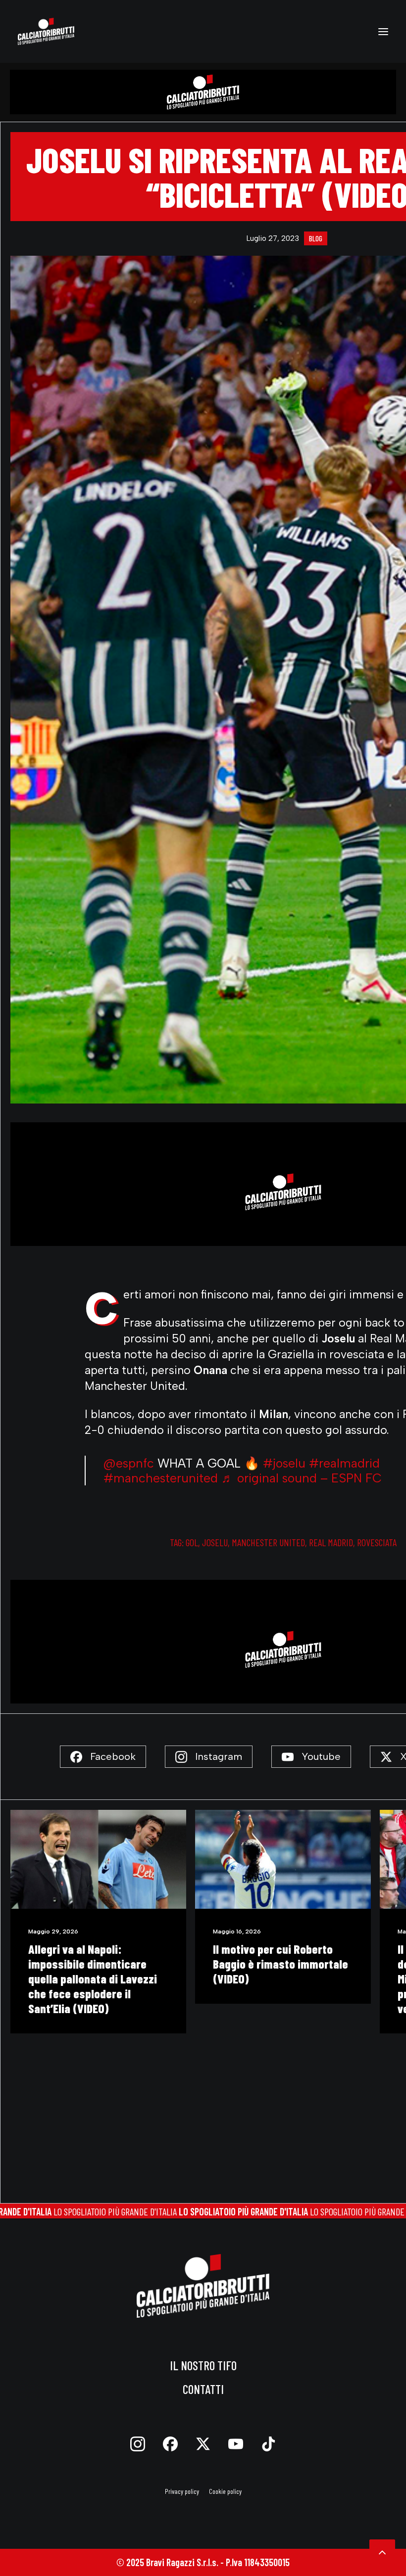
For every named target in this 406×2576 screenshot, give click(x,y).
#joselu (284, 1463)
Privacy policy (182, 2491)
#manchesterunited (161, 1478)
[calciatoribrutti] (46, 31)
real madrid (331, 1542)
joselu (215, 1542)
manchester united (268, 1542)
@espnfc (129, 1463)
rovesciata (377, 1542)
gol (192, 1542)
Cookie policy (225, 2491)
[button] (383, 31)
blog (316, 238)
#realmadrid (344, 1463)
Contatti (203, 2389)
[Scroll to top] (382, 2551)
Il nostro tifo (203, 2365)
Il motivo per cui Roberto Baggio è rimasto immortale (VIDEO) (96, 1964)
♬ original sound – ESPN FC (302, 1478)
